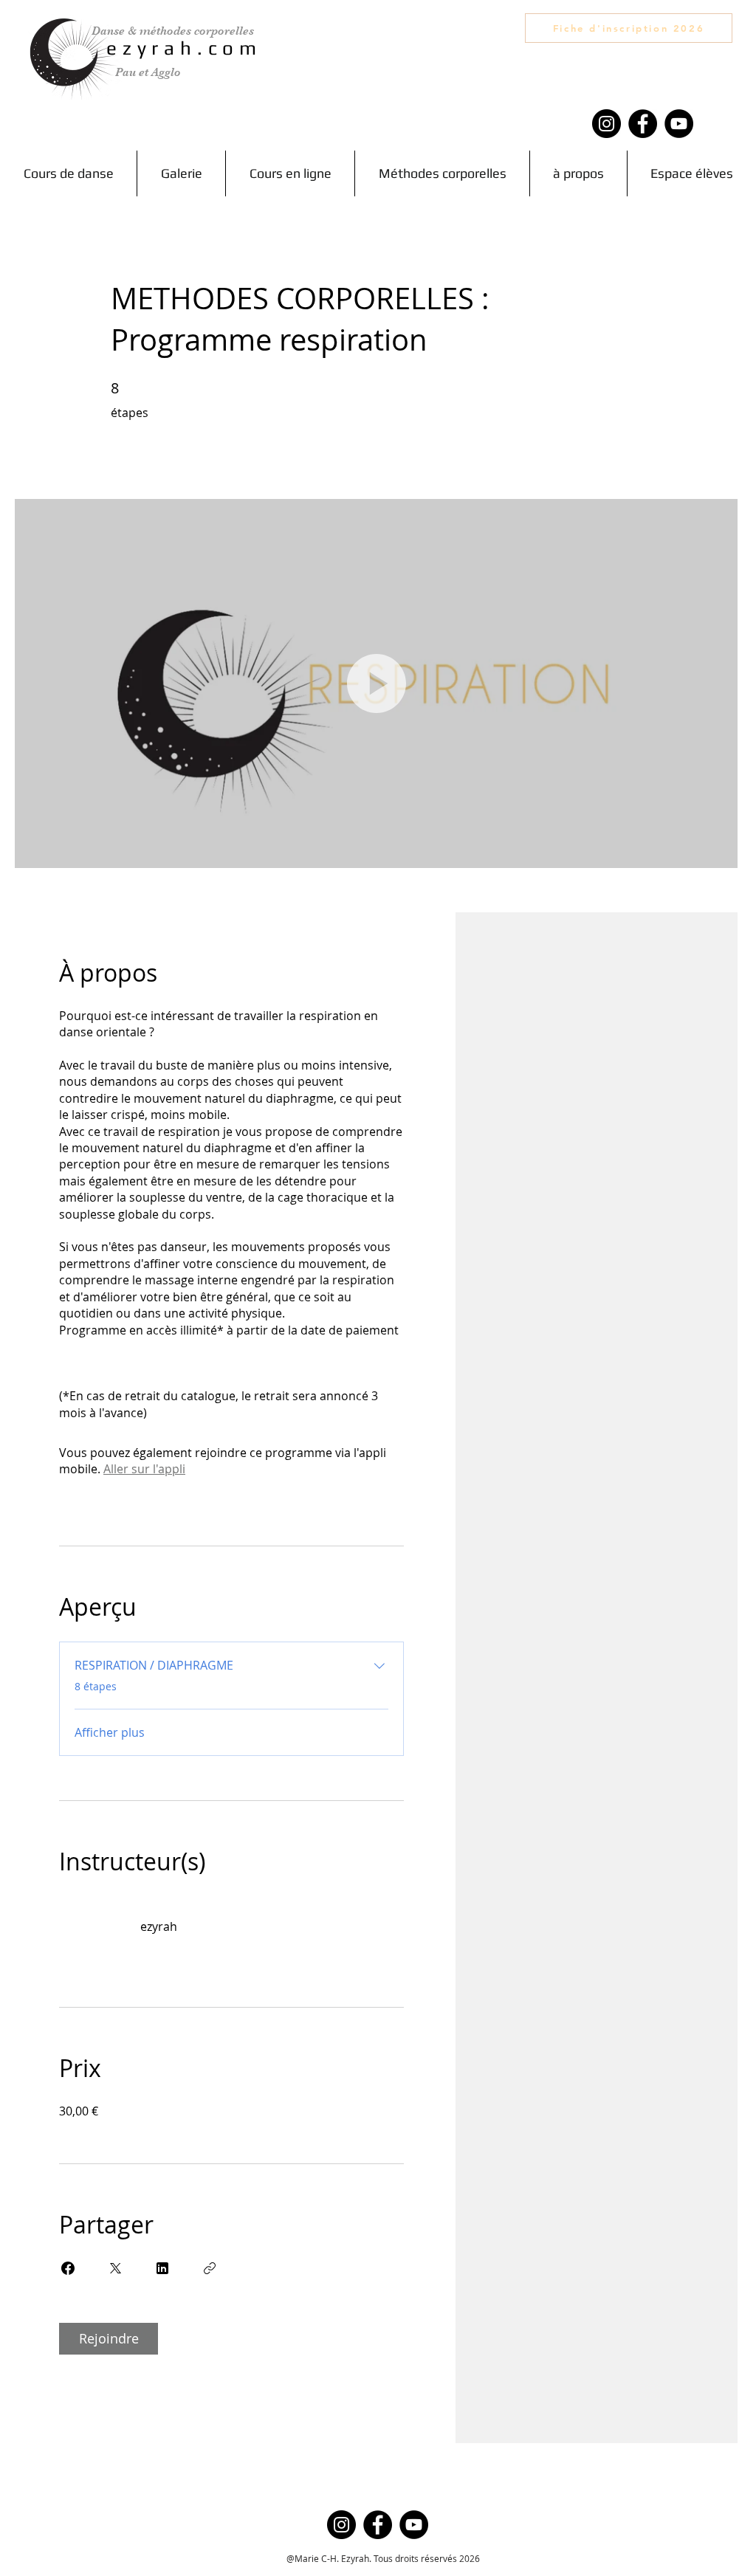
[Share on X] (115, 2268)
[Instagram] (606, 124)
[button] (442, 173)
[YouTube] (679, 124)
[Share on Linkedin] (162, 2268)
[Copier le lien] (210, 2268)
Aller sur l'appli (144, 1469)
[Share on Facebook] (68, 2268)
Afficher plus (110, 1732)
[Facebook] (643, 124)
